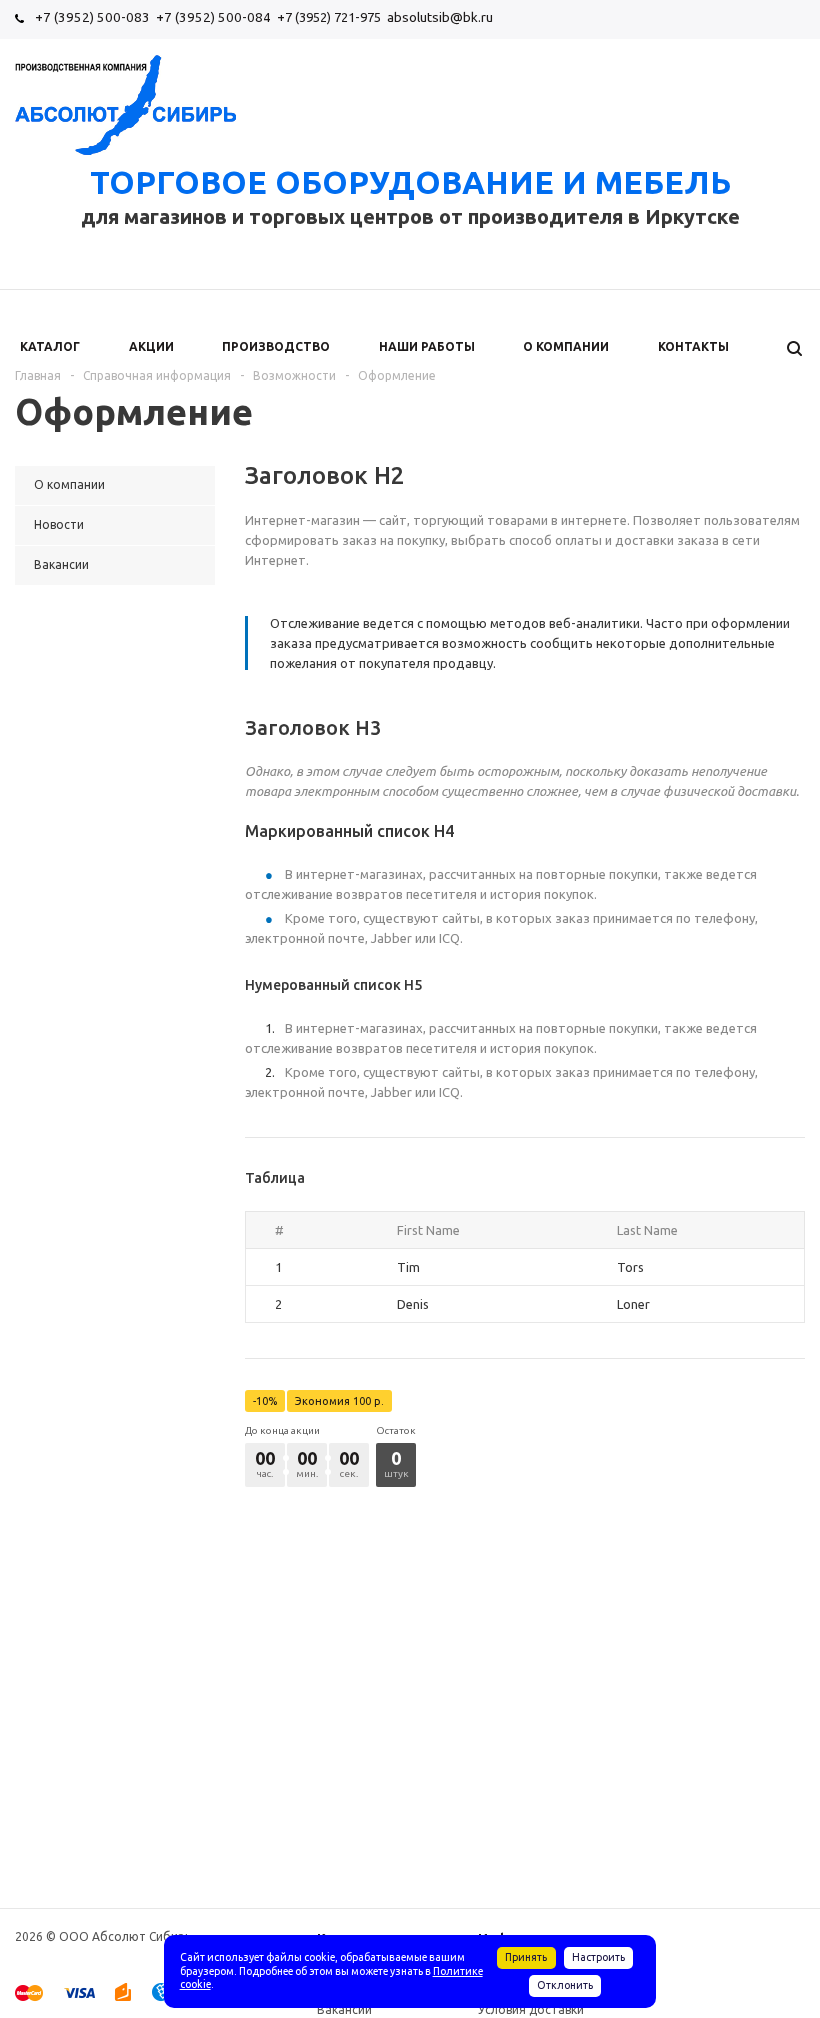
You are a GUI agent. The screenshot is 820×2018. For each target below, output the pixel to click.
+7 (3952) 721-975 (329, 17)
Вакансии (344, 2009)
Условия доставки (531, 2009)
